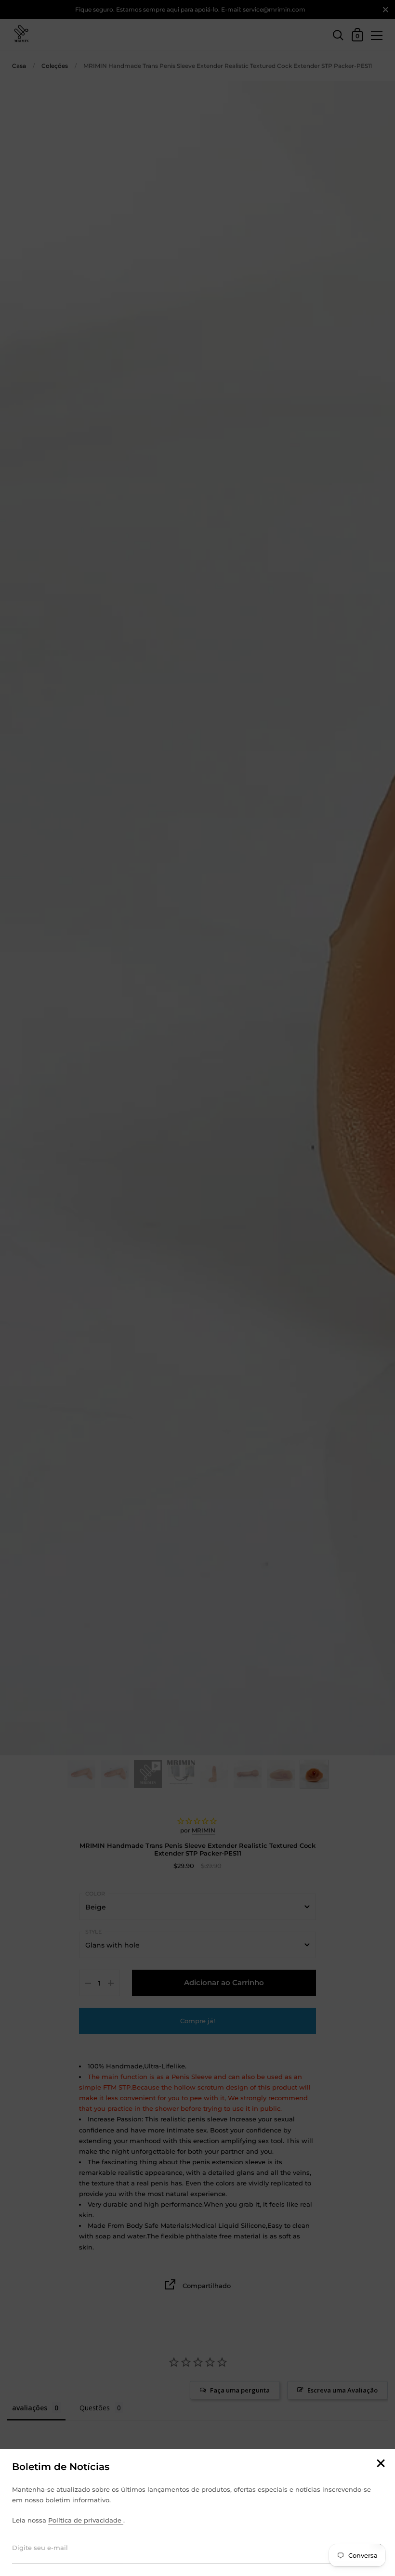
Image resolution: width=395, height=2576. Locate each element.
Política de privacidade (86, 2520)
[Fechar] (381, 2464)
